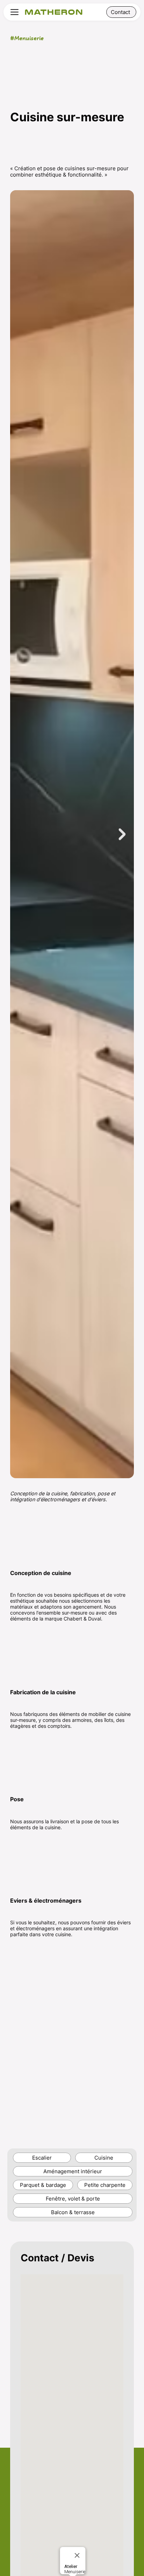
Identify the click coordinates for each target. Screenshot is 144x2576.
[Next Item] (122, 834)
